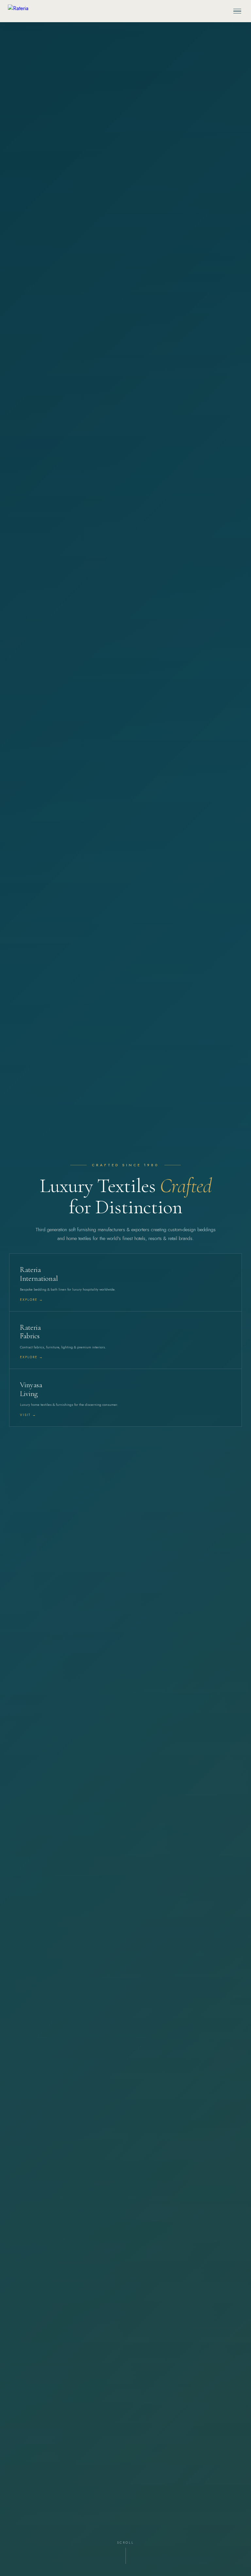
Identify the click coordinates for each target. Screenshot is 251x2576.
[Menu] (237, 11)
